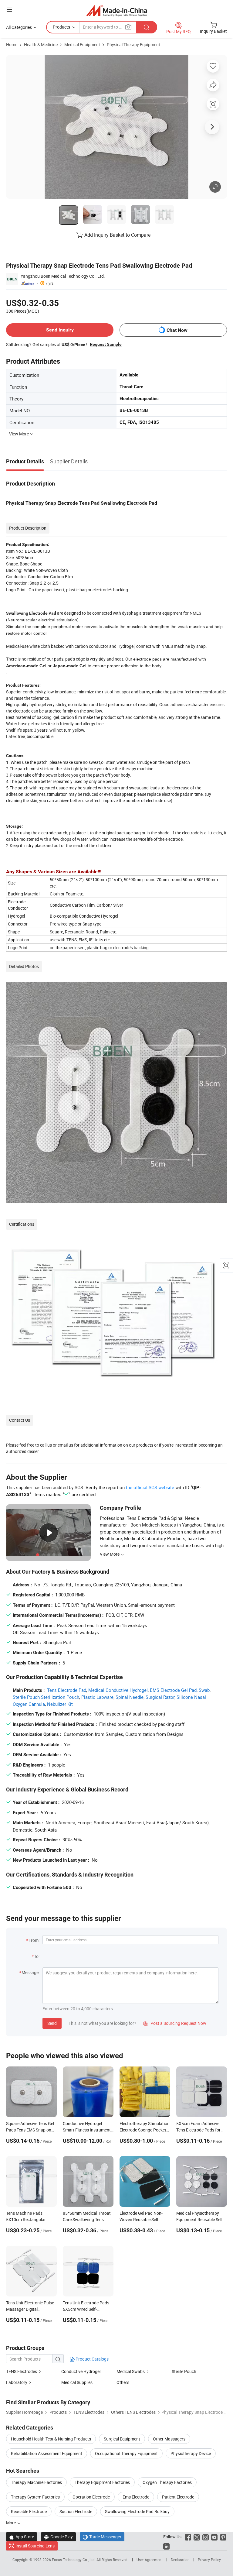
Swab (204, 1690)
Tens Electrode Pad (67, 1690)
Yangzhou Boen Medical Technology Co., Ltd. (63, 276)
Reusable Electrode (29, 2511)
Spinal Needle (130, 1697)
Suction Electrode (76, 2511)
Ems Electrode (136, 2497)
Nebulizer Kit (60, 1704)
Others (123, 2382)
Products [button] (61, 27)
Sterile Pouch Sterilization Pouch (46, 1697)
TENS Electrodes (22, 2371)
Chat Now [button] (177, 330)
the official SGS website (150, 1487)
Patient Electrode (178, 2497)
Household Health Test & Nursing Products (51, 2439)
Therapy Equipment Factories (102, 2482)
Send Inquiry (60, 330)
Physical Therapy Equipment (133, 45)
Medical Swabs (131, 2371)
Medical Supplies (77, 2382)
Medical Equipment (82, 45)
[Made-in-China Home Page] (117, 10)
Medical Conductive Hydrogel (118, 1690)
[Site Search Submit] (147, 27)
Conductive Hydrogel (81, 2371)
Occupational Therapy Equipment (126, 2453)
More (11, 2523)
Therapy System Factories (35, 2497)
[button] (9, 10)
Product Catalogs (92, 2359)
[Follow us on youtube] (214, 2537)
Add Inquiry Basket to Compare (117, 235)
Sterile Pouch (184, 2371)
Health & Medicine (41, 45)
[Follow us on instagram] (206, 2537)
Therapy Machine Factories (36, 2482)
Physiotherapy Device (191, 2453)
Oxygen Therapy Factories (167, 2482)
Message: (30, 1972)
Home (12, 45)
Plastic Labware (97, 1697)
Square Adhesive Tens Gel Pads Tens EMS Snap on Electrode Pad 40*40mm (30, 2130)
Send (52, 2023)
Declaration (180, 2560)
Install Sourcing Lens (35, 2546)
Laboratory (17, 2382)
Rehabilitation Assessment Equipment (47, 2453)
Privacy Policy (209, 2560)
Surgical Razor (160, 1697)
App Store (22, 2537)
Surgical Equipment (122, 2439)
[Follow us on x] (197, 2537)
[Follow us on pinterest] (223, 2537)
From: (34, 1940)
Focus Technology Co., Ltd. (74, 2560)
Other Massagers (169, 2439)
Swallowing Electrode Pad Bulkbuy (137, 2511)
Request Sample (106, 344)
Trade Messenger (102, 2537)
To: (37, 1956)
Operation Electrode (91, 2497)
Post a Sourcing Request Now (175, 2023)
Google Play (58, 2537)
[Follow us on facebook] (188, 2537)
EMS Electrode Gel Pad (173, 1690)
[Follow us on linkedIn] (166, 2546)
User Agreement (150, 2560)
